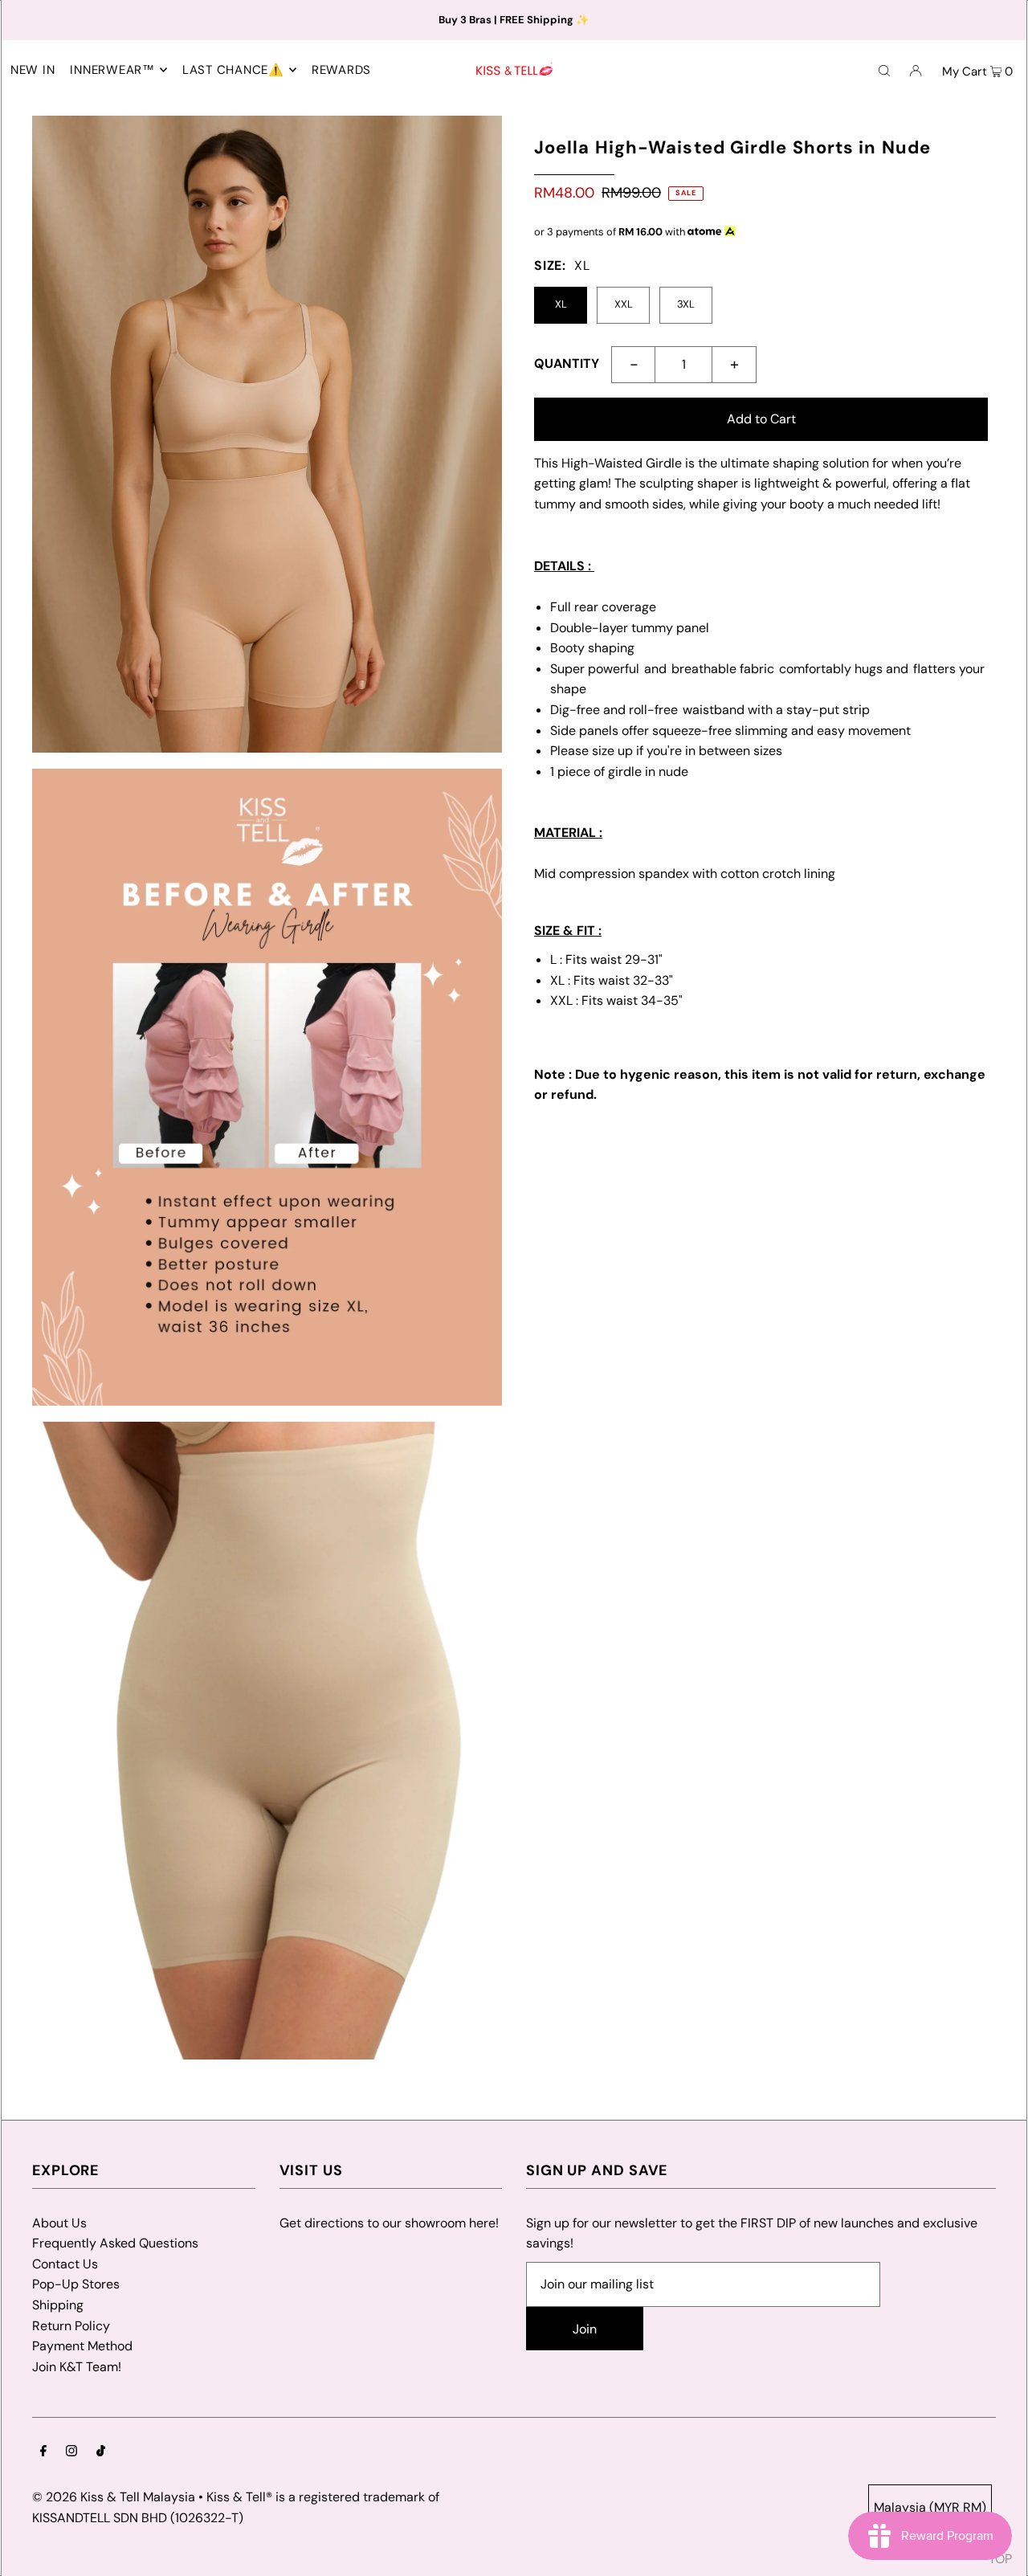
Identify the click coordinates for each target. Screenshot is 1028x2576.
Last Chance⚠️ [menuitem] (233, 70)
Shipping (58, 2305)
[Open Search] (884, 70)
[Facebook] (43, 2452)
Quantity (567, 363)
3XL (686, 304)
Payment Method (82, 2346)
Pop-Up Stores (76, 2284)
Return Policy (71, 2326)
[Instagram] (71, 2452)
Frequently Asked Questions (115, 2243)
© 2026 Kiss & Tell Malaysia (114, 2497)
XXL (624, 304)
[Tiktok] (101, 2452)
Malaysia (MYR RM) (930, 2507)
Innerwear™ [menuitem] (112, 70)
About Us (59, 2223)
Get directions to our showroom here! (389, 2223)
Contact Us (65, 2264)
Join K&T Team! (77, 2367)
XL (561, 304)
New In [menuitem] (33, 70)
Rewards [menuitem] (341, 70)
